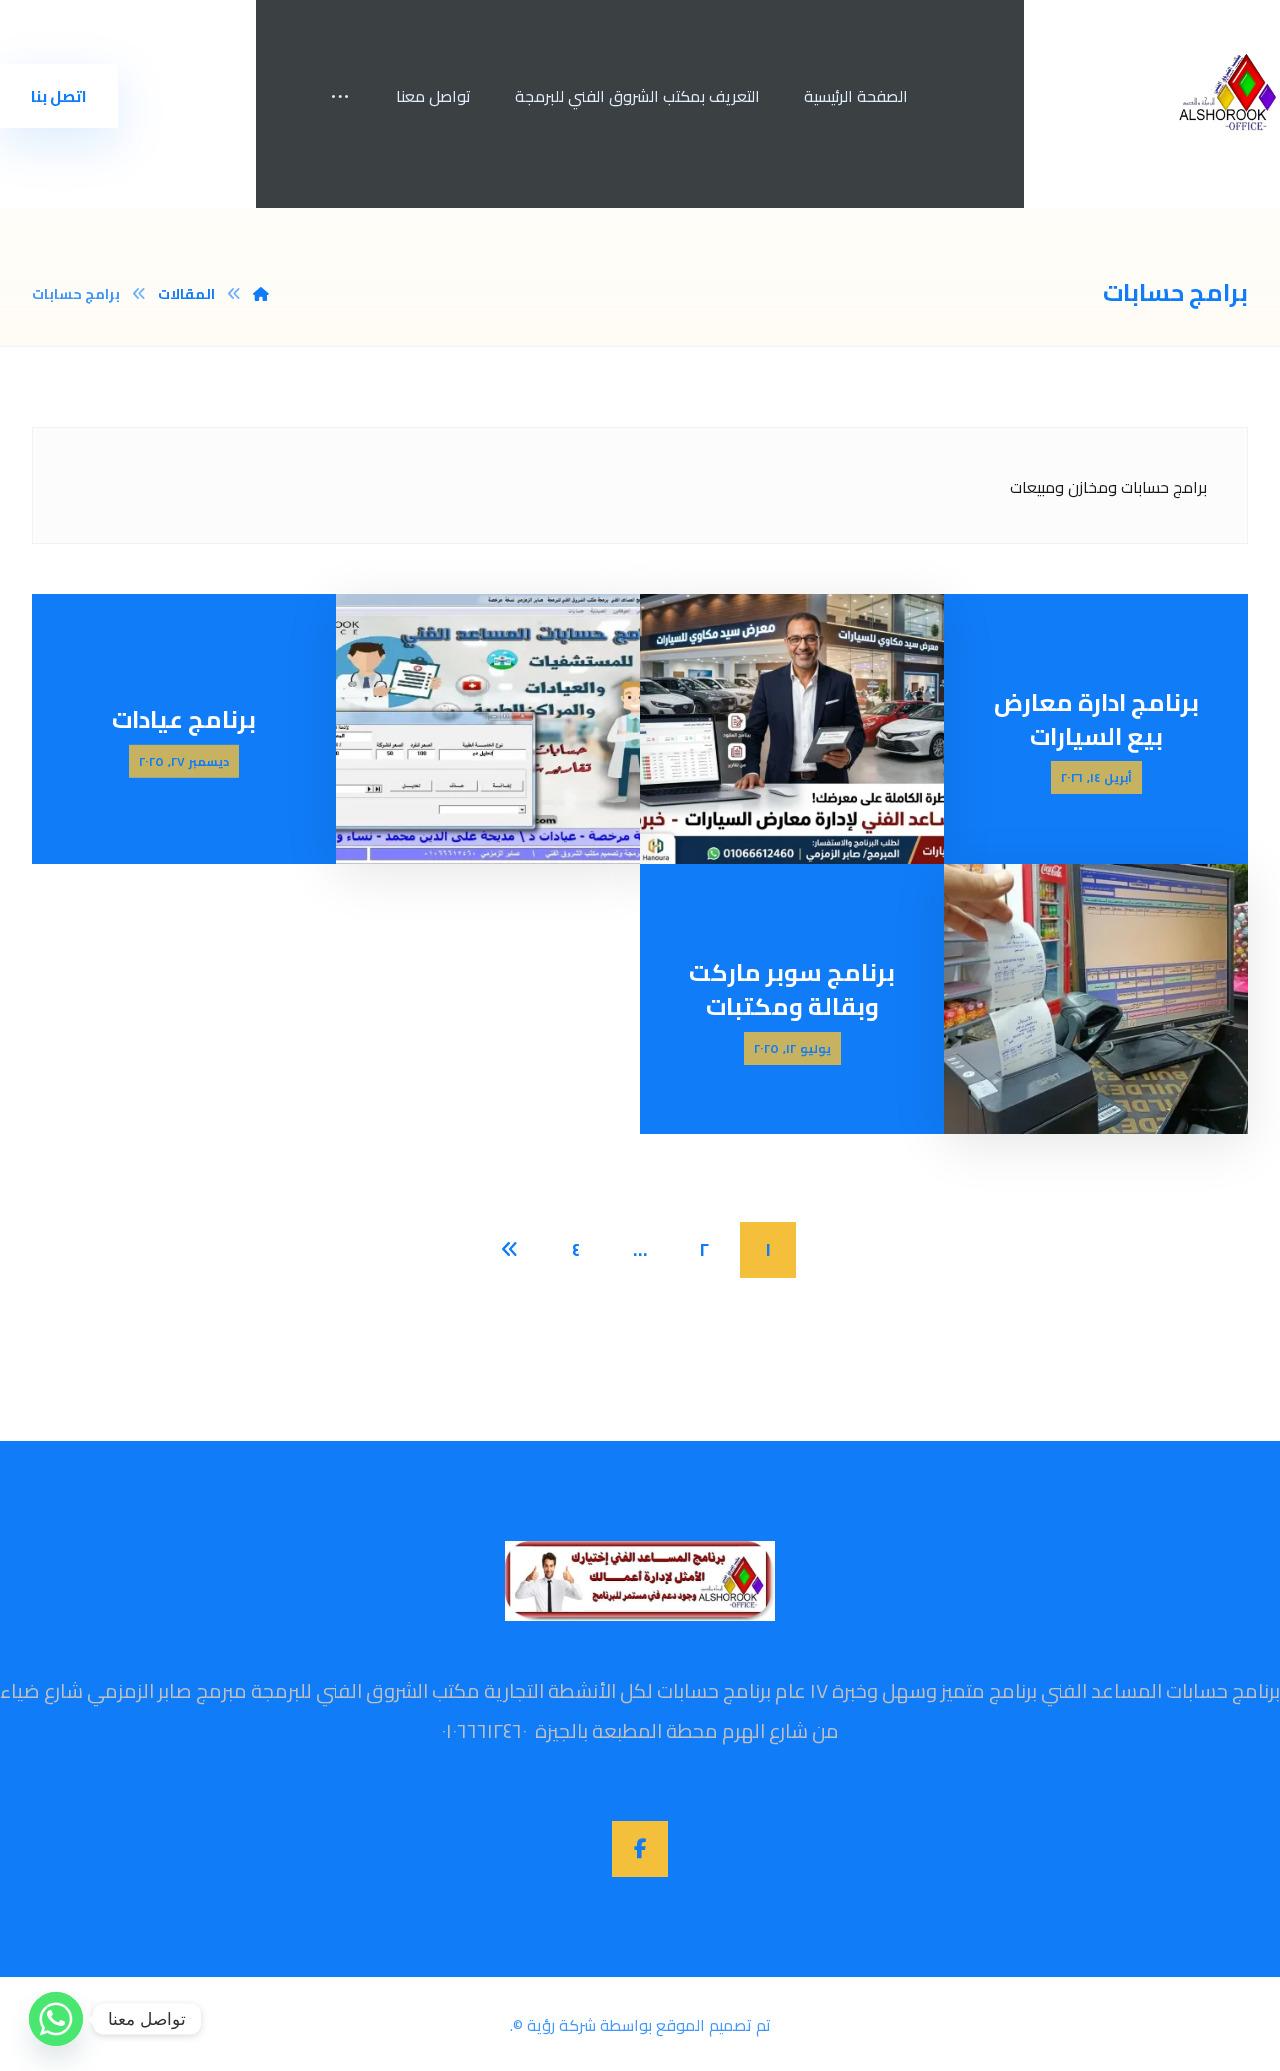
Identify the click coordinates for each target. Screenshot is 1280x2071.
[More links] (340, 96)
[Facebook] (640, 1849)
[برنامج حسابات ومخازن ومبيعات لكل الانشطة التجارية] (1228, 92)
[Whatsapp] (56, 2019)
